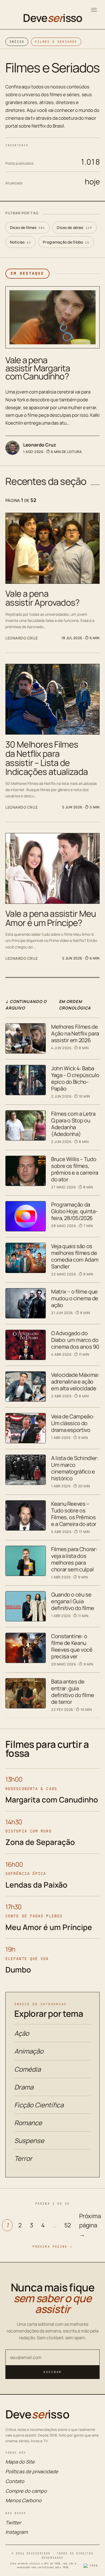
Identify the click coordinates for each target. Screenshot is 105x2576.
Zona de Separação (40, 1842)
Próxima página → (90, 2225)
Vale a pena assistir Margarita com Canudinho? (38, 368)
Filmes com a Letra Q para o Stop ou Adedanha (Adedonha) (73, 1124)
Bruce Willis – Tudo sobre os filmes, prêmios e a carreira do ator (75, 1169)
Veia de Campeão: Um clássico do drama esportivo (73, 1423)
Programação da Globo (66, 242)
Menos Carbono (23, 2500)
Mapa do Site (20, 2462)
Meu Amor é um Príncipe (49, 1927)
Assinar (52, 2372)
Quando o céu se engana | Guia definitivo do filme (73, 1601)
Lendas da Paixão (36, 1885)
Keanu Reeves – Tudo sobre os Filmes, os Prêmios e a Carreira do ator (74, 1514)
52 (68, 2225)
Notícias (20, 242)
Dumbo (18, 1970)
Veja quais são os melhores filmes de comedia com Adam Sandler (75, 1256)
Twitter (13, 2522)
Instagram (17, 2532)
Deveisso (52, 18)
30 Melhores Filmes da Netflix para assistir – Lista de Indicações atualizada (47, 758)
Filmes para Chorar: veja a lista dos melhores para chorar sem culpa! (74, 1559)
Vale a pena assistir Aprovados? (43, 598)
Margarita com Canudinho (52, 1799)
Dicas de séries (74, 227)
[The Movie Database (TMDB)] (92, 2566)
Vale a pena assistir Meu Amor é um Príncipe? (51, 918)
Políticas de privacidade (32, 2471)
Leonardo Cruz (40, 445)
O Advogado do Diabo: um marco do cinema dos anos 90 (75, 1340)
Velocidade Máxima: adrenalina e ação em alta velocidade (75, 1382)
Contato (15, 2481)
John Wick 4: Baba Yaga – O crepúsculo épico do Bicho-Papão (75, 1078)
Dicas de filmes (27, 227)
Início (17, 42)
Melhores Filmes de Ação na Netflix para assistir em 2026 (75, 1033)
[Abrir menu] (94, 10)
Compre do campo (26, 2491)
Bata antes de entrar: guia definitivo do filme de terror (73, 1692)
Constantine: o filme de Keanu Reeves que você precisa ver (72, 1646)
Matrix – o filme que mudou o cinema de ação (75, 1298)
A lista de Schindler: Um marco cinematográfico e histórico (75, 1468)
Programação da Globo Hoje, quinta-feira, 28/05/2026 (74, 1211)
